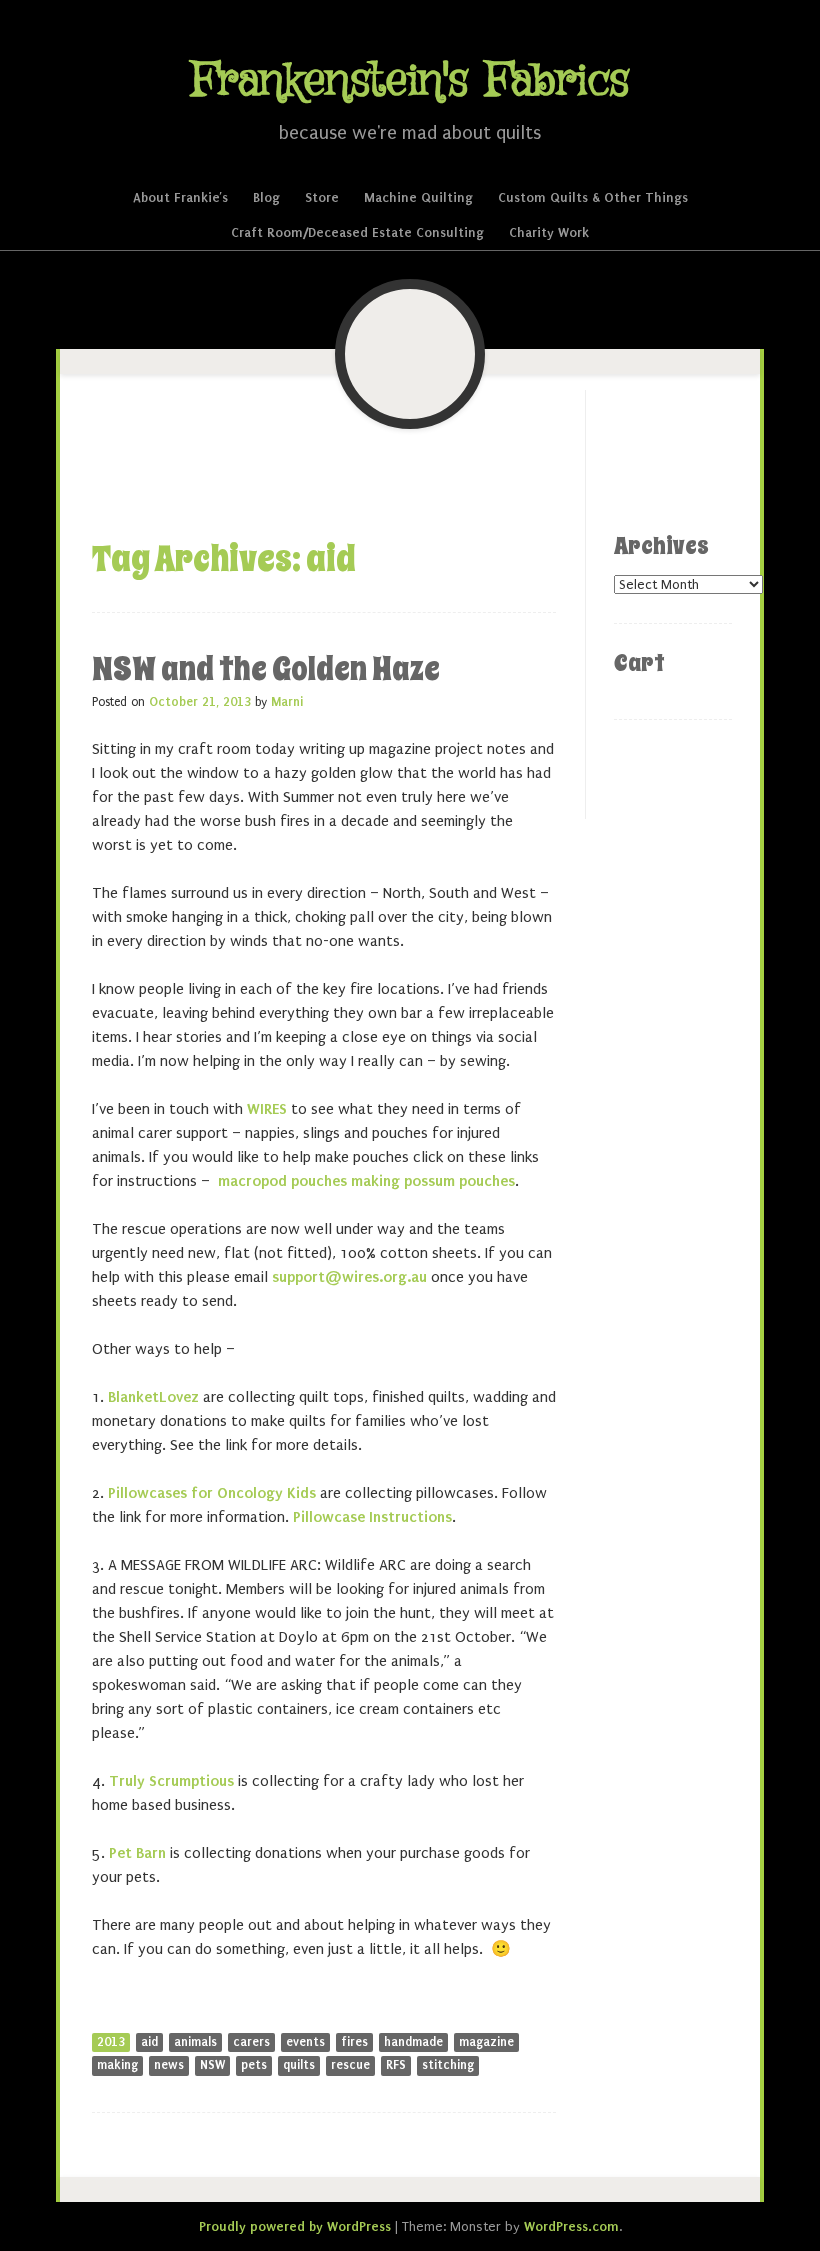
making (117, 2065)
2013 (111, 2042)
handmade (413, 2042)
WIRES (267, 1109)
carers (251, 2042)
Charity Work (549, 232)
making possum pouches (433, 1181)
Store (322, 197)
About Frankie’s (180, 197)
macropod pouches (282, 1181)
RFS (396, 2065)
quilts (299, 2065)
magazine (486, 2042)
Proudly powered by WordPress (295, 2226)
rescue (350, 2065)
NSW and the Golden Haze (266, 669)
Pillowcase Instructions (372, 1517)
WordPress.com (571, 2226)
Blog (266, 197)
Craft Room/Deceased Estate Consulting (357, 232)
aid (149, 2042)
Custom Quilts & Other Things (593, 197)
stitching (448, 2065)
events (305, 2042)
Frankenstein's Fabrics (410, 81)
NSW (212, 2065)
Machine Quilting (418, 197)
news (169, 2065)
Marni (287, 702)
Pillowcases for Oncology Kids (212, 1493)
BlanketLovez (153, 1397)
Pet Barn (137, 1853)
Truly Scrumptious (171, 1781)
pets (254, 2065)
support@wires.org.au (349, 1277)
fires (354, 2042)
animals (195, 2042)
